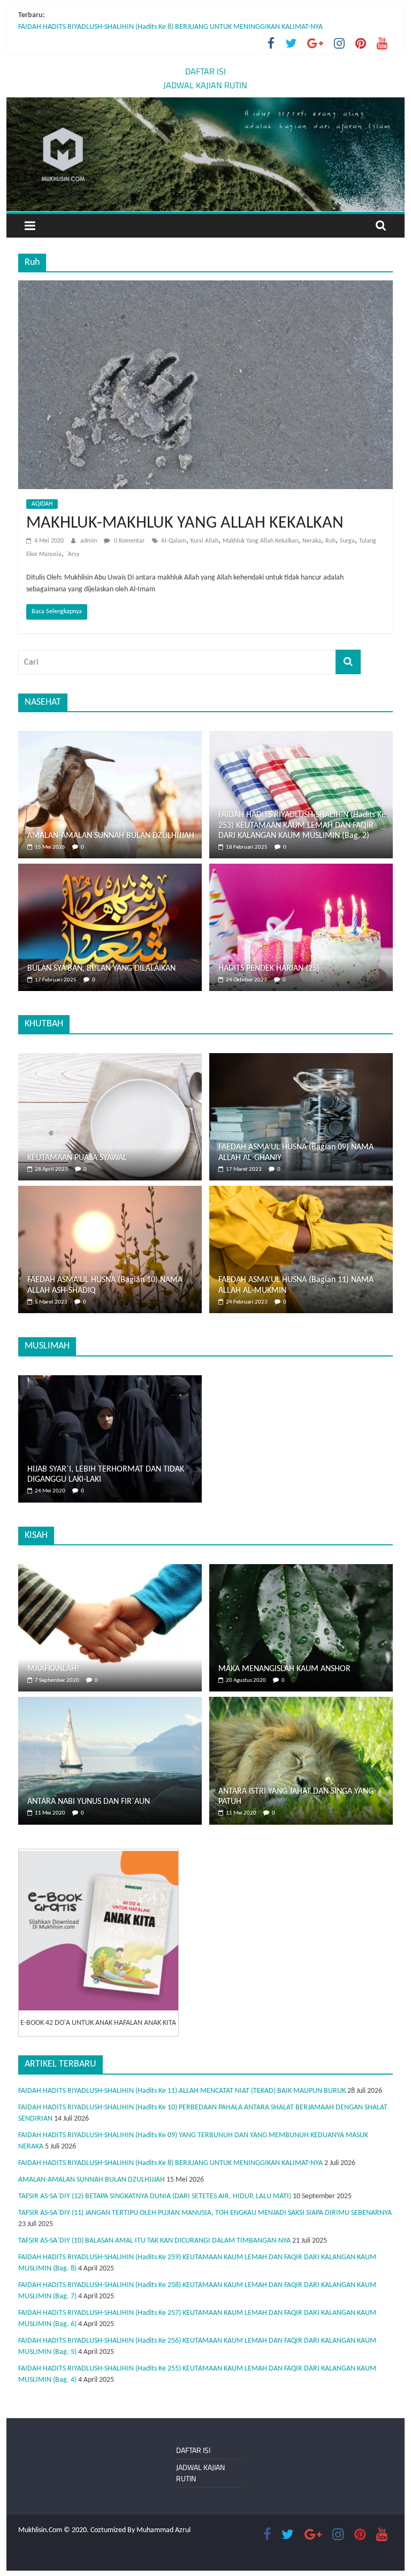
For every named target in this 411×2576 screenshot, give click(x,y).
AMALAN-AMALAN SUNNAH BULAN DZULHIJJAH (111, 836)
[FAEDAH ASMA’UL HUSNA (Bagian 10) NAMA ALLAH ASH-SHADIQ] (110, 1191)
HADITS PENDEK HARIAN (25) (269, 969)
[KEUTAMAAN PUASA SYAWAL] (110, 1059)
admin (89, 541)
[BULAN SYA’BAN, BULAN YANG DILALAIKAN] (110, 869)
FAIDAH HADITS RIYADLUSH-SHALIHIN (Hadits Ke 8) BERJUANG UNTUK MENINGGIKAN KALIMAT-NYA (170, 27)
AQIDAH (42, 504)
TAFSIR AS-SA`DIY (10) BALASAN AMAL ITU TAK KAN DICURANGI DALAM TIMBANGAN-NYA (154, 2241)
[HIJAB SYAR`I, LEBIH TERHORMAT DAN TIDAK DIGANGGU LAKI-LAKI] (110, 1381)
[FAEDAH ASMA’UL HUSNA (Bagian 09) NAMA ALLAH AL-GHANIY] (301, 1059)
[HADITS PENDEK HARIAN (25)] (301, 869)
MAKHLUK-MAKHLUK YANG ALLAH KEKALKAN (185, 523)
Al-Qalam (174, 541)
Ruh (330, 541)
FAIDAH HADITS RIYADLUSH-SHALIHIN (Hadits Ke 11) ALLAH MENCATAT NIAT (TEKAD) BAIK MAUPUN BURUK (182, 2091)
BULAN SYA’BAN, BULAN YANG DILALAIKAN (101, 969)
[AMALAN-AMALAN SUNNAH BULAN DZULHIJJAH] (110, 737)
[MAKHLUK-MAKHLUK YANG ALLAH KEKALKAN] (205, 287)
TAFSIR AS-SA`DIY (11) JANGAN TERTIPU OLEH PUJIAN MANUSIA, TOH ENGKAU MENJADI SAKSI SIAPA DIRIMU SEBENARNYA (205, 2213)
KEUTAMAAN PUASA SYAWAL (77, 1158)
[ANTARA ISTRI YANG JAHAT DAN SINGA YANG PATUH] (301, 1702)
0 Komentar (128, 541)
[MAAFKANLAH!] (110, 1570)
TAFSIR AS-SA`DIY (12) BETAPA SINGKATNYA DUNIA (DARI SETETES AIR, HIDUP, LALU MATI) (155, 2196)
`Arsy (73, 554)
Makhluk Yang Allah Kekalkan (260, 541)
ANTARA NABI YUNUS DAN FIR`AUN (89, 1802)
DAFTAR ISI (205, 71)
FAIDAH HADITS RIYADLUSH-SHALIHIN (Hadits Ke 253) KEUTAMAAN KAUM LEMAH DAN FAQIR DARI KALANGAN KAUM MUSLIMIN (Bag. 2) (302, 825)
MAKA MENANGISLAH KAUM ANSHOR (284, 1669)
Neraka (312, 541)
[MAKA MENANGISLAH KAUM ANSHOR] (301, 1570)
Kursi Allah (204, 541)
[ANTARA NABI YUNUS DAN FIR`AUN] (110, 1702)
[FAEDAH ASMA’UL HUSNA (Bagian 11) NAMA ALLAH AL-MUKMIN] (301, 1191)
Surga (347, 541)
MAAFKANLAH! (53, 1669)
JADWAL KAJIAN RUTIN (205, 85)
